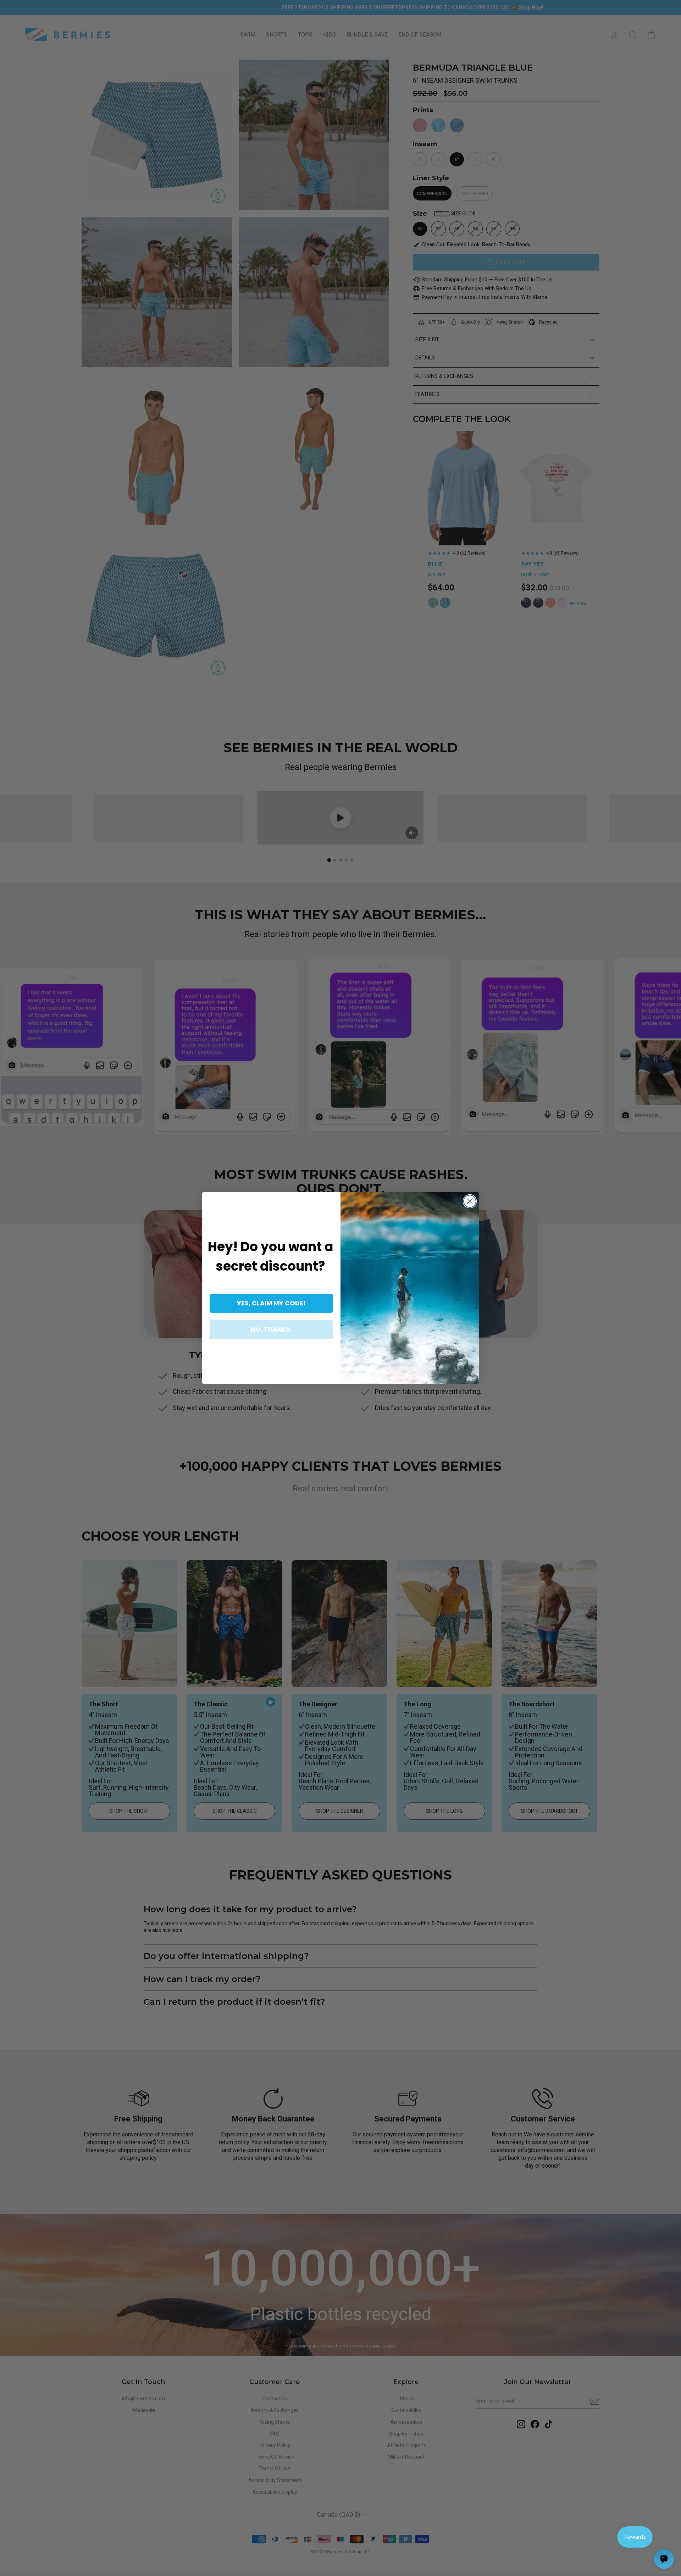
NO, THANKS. (271, 1329)
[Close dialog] (470, 1201)
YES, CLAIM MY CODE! (271, 1303)
